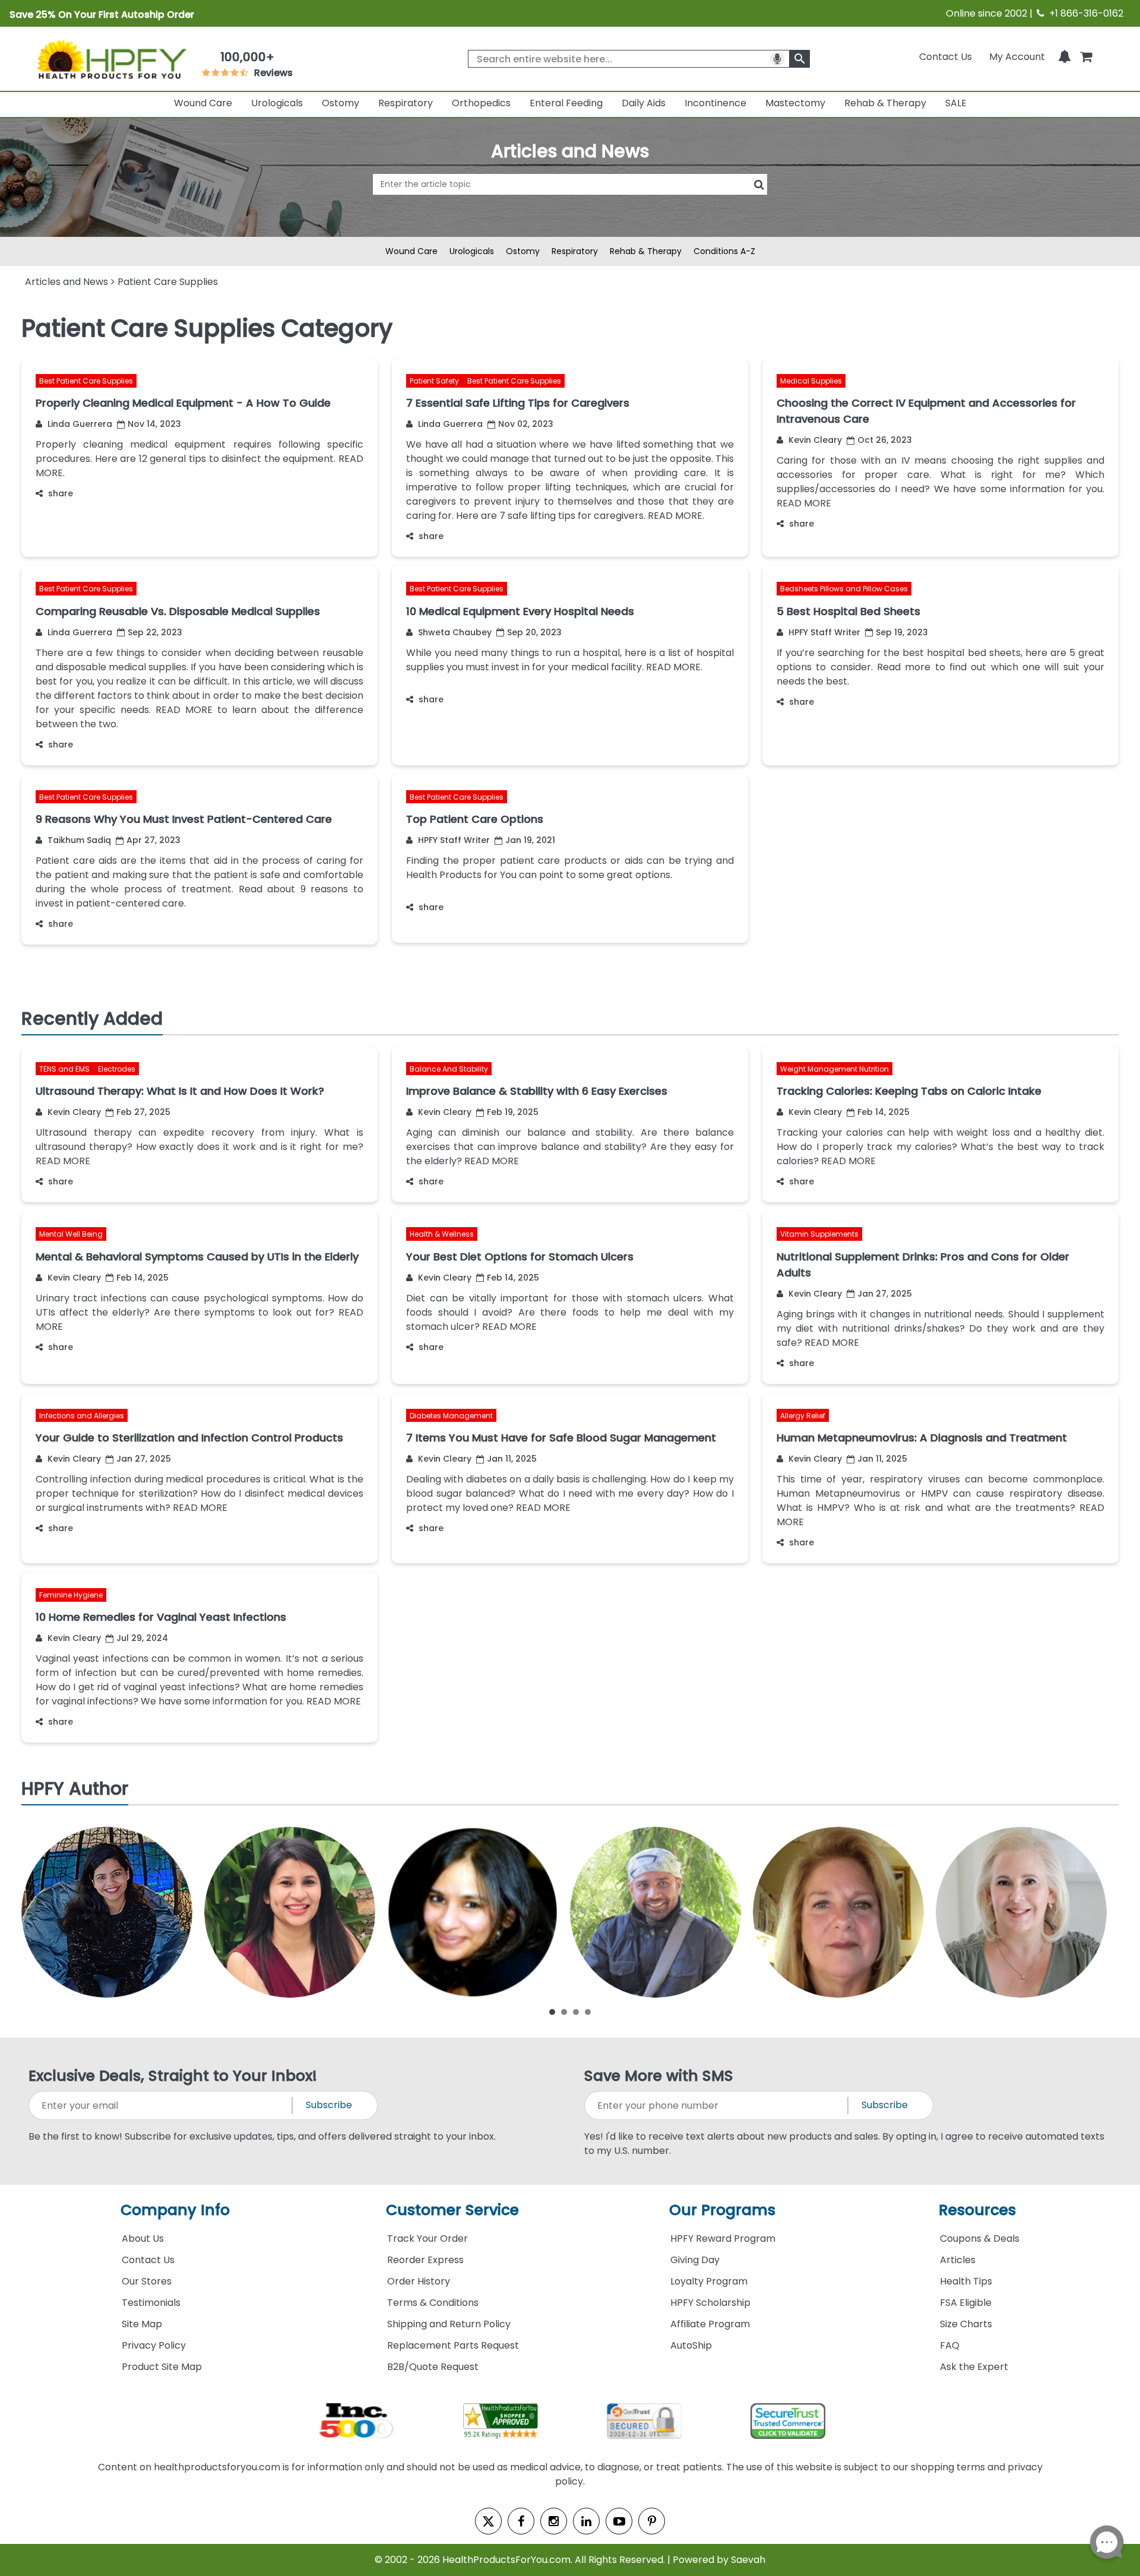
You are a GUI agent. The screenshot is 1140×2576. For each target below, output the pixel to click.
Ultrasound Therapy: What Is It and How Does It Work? (180, 1091)
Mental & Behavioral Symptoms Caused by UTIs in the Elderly (197, 1257)
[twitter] (488, 2521)
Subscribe (329, 2105)
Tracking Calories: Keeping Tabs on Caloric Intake (909, 1091)
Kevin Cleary (814, 440)
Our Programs (722, 2210)
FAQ (950, 2345)
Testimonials (151, 2303)
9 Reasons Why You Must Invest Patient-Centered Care (184, 819)
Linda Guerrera (79, 424)
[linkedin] (586, 2521)
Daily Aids (644, 103)
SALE (956, 103)
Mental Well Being (71, 1235)
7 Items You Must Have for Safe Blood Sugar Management (561, 1438)
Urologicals (277, 103)
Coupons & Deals (980, 2238)
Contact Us (946, 57)
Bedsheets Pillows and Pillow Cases (844, 589)
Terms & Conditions (433, 2303)
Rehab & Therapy (885, 103)
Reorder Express (425, 2260)
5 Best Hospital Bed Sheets (848, 611)
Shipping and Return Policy (449, 2324)
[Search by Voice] (777, 59)
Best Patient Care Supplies (86, 381)
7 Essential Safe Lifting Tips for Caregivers (518, 403)
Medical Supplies (811, 381)
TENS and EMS (65, 1069)
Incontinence (715, 103)
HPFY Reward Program (723, 2238)
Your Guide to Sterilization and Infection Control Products (189, 1438)
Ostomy (341, 103)
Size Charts (966, 2324)
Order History (419, 2281)
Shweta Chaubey (454, 632)
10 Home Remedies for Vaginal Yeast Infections (161, 1617)
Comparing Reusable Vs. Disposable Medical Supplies (178, 611)
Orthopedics (481, 103)
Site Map (142, 2324)
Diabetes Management (451, 1416)
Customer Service (452, 2210)
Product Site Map (162, 2367)
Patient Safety (435, 381)
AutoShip (691, 2345)
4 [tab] (588, 2011)
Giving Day (695, 2260)
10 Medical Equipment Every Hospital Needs (520, 611)
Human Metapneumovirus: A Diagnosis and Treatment (922, 1438)
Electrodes (117, 1069)
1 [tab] (552, 2011)
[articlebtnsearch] (570, 202)
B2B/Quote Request (433, 2367)
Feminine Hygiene (71, 1595)
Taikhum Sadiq (78, 840)
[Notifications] (1065, 57)
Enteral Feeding (566, 103)
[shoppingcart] (1086, 57)
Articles (958, 2260)
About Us (143, 2238)
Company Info (175, 2210)
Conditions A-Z (724, 251)
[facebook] (521, 2521)
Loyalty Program (709, 2281)
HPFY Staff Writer (823, 632)
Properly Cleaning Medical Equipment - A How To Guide (183, 403)
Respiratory (406, 103)
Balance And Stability (449, 1069)
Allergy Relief (803, 1416)
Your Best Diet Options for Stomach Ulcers (520, 1257)
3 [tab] (576, 2011)
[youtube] (619, 2521)
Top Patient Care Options (475, 819)
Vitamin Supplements (819, 1235)
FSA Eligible (966, 2303)
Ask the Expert (974, 2367)
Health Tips (966, 2281)
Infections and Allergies (82, 1416)
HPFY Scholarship (710, 2303)
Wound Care (203, 103)
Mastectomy (795, 103)
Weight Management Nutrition (835, 1069)
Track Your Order (427, 2238)
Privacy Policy (154, 2345)
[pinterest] (652, 2521)
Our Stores (147, 2281)
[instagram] (554, 2521)
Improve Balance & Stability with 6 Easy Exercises (537, 1091)
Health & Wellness (442, 1235)
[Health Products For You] (111, 59)
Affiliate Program (710, 2324)
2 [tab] (564, 2011)
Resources (977, 2210)
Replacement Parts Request (453, 2345)
